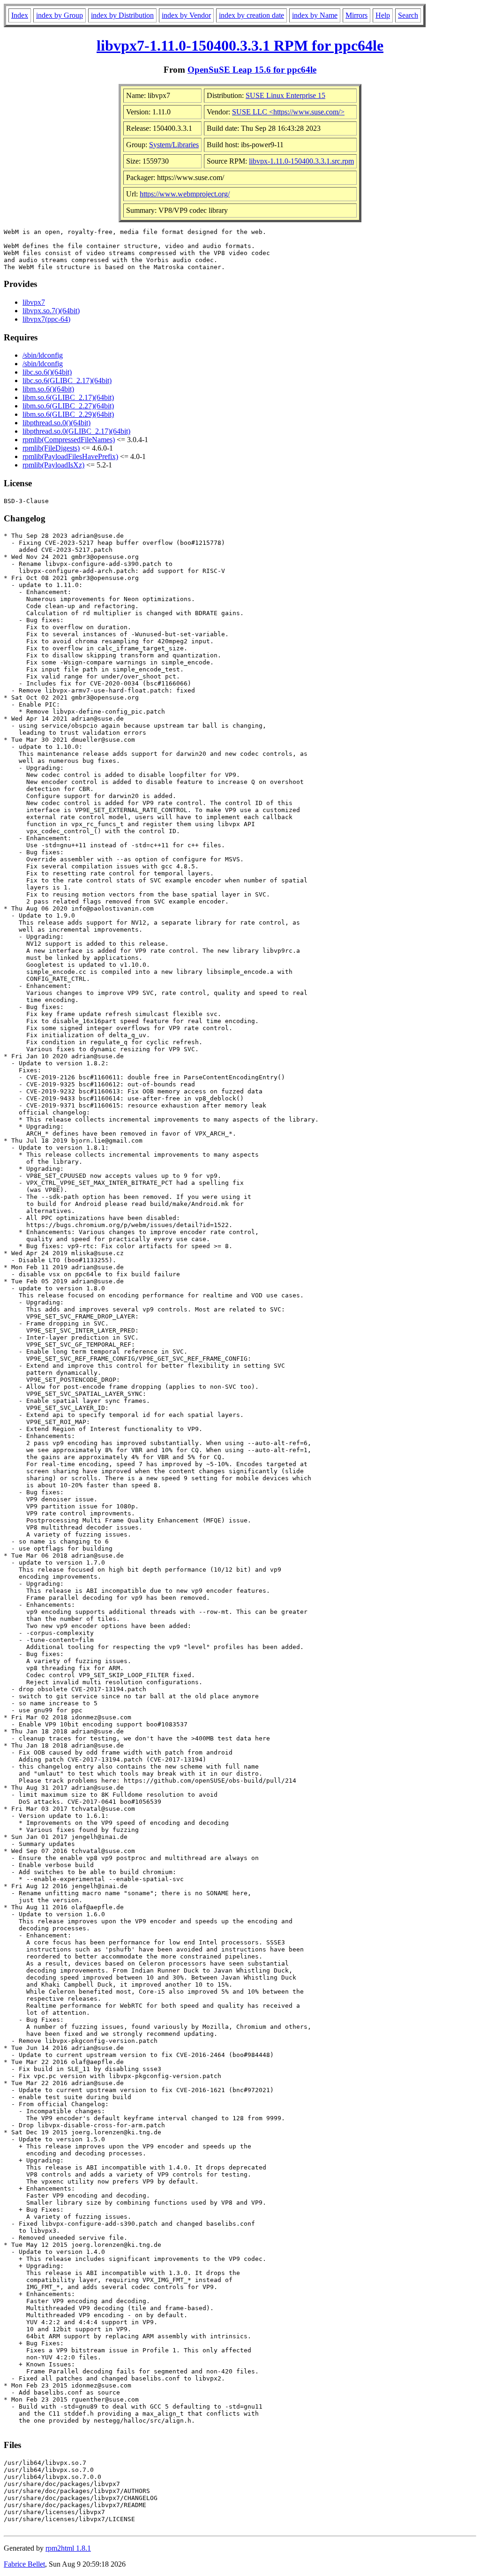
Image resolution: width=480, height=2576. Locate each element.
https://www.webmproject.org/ (185, 194)
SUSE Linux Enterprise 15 (285, 95)
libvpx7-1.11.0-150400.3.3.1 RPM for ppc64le (240, 45)
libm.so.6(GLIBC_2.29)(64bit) (68, 414)
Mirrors (356, 15)
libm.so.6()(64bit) (48, 389)
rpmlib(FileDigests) (51, 448)
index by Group (60, 15)
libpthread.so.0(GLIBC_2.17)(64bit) (76, 431)
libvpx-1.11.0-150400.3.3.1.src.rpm (301, 161)
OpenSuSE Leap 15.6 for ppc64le (252, 70)
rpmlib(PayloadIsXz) (53, 465)
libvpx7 (34, 302)
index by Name (315, 15)
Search (408, 15)
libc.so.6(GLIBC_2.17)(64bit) (67, 380)
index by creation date (251, 15)
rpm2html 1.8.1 (68, 2548)
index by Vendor (186, 15)
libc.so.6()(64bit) (47, 372)
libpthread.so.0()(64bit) (56, 423)
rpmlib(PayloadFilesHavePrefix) (70, 456)
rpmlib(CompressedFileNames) (69, 440)
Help (383, 15)
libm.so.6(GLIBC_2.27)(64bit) (68, 406)
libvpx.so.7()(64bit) (51, 311)
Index (20, 15)
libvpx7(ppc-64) (46, 319)
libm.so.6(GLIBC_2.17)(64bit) (68, 397)
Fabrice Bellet (24, 2564)
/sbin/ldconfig (43, 355)
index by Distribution (122, 15)
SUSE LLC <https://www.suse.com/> (288, 112)
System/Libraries (174, 145)
